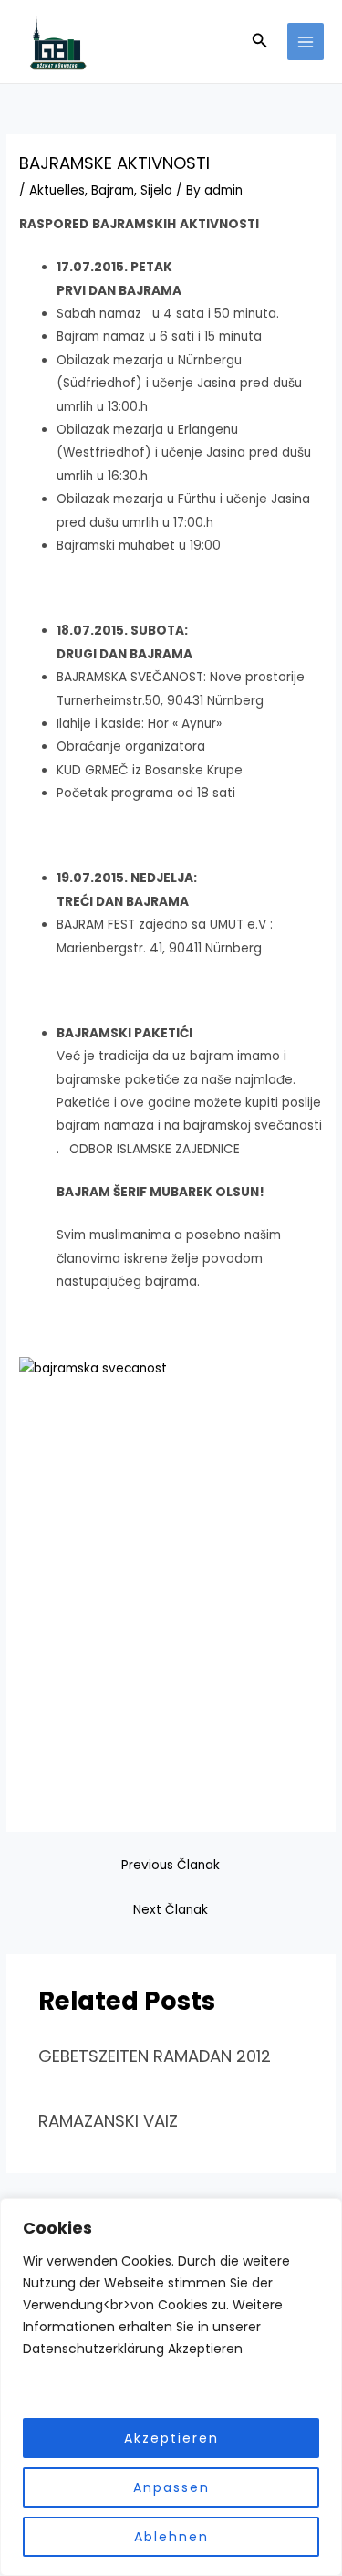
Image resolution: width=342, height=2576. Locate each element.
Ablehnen (171, 2537)
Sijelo (156, 190)
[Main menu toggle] (306, 42)
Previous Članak (171, 1865)
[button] (260, 42)
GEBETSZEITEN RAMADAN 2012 (155, 2056)
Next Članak (171, 1910)
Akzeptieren (171, 2438)
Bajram (113, 190)
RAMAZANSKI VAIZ (108, 2121)
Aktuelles (57, 190)
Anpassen (171, 2487)
